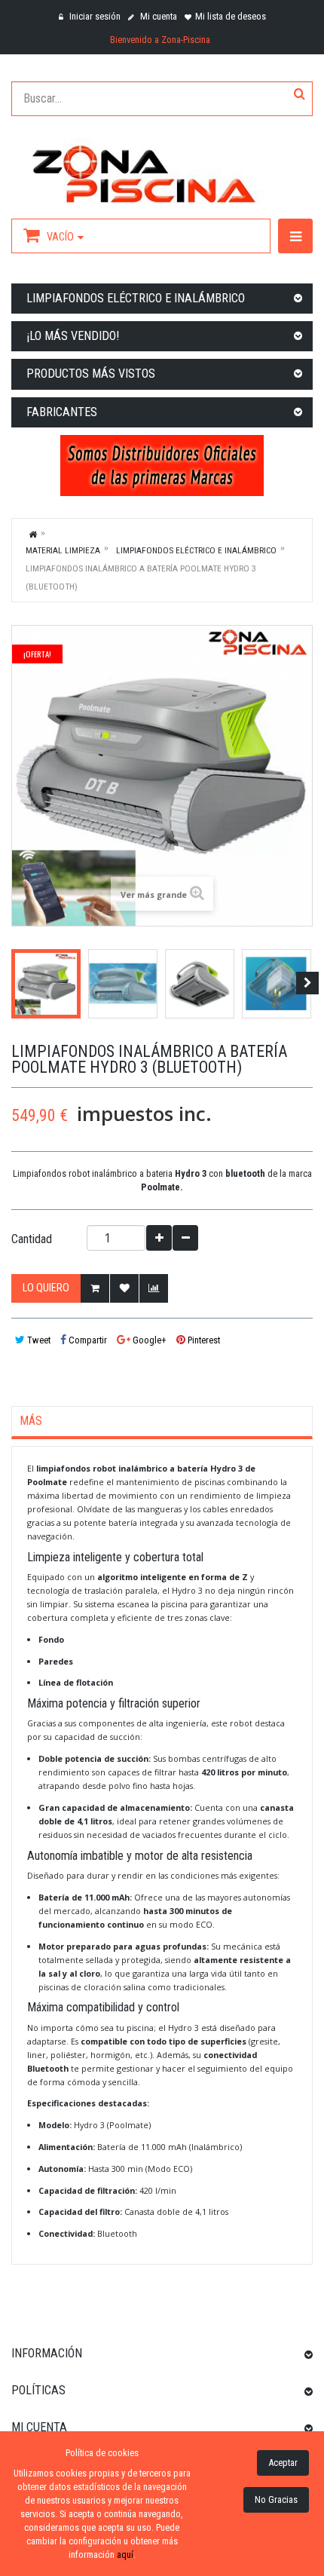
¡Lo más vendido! (73, 336)
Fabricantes (62, 412)
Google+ (148, 1340)
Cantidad (32, 1239)
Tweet (38, 1340)
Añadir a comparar (154, 1288)
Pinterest (203, 1340)
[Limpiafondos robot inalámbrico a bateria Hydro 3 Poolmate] (46, 984)
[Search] (300, 95)
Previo (17, 983)
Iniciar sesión (94, 16)
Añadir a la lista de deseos (124, 1288)
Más (31, 1421)
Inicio (33, 534)
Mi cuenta (157, 16)
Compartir (87, 1340)
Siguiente (307, 983)
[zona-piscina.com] (162, 171)
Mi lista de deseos (231, 16)
